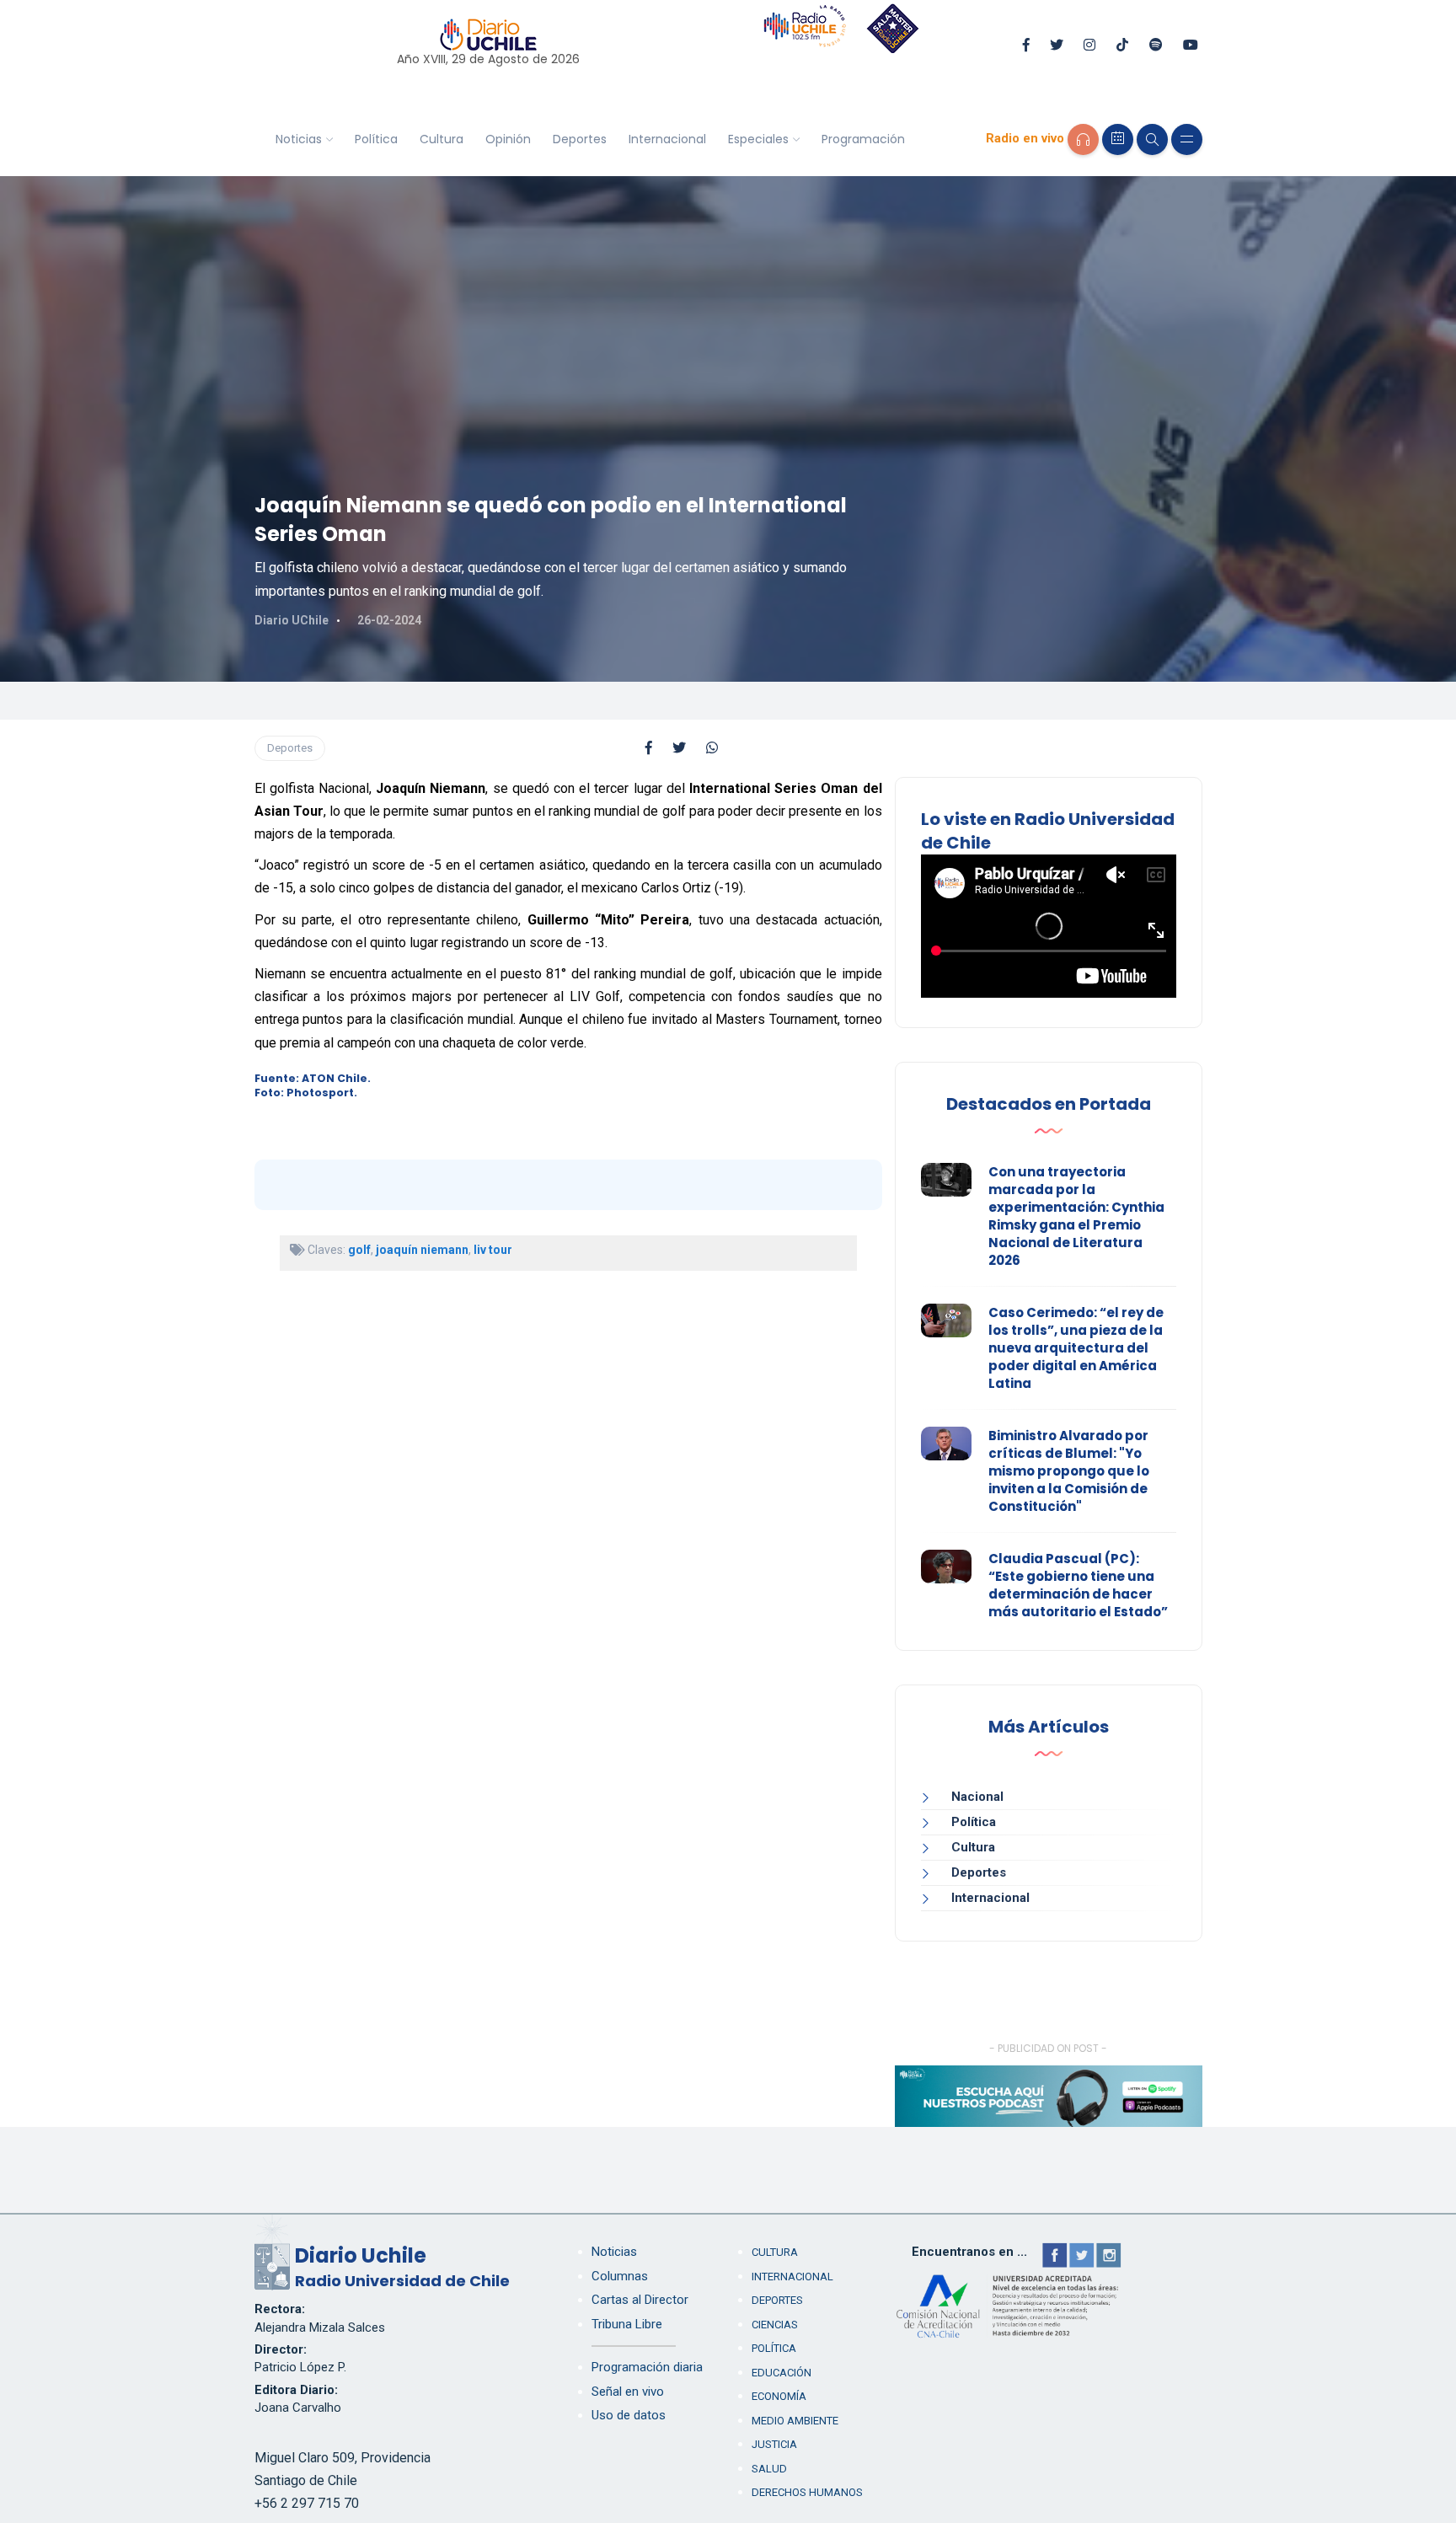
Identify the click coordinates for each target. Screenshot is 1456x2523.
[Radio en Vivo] (1083, 139)
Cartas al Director (640, 2300)
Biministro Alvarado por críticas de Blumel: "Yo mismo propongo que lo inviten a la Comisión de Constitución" (1069, 1471)
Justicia (774, 2444)
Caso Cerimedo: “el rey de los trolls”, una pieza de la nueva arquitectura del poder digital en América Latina (1076, 1348)
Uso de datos (629, 2415)
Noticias (299, 139)
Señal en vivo (628, 2392)
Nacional (977, 1797)
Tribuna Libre (627, 2324)
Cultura (442, 139)
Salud (769, 2469)
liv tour (493, 1250)
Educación (782, 2373)
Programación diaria (647, 2367)
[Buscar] (1152, 139)
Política (376, 139)
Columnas (620, 2276)
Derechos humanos (807, 2492)
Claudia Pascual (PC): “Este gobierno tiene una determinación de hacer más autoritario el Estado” (1078, 1585)
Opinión (508, 139)
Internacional (667, 139)
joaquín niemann (422, 1250)
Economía (779, 2396)
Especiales (758, 139)
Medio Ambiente (795, 2421)
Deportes (580, 139)
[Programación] (1118, 139)
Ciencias (775, 2325)
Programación (863, 139)
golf (359, 1250)
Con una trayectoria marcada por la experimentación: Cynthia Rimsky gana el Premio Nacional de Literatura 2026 (1076, 1216)
